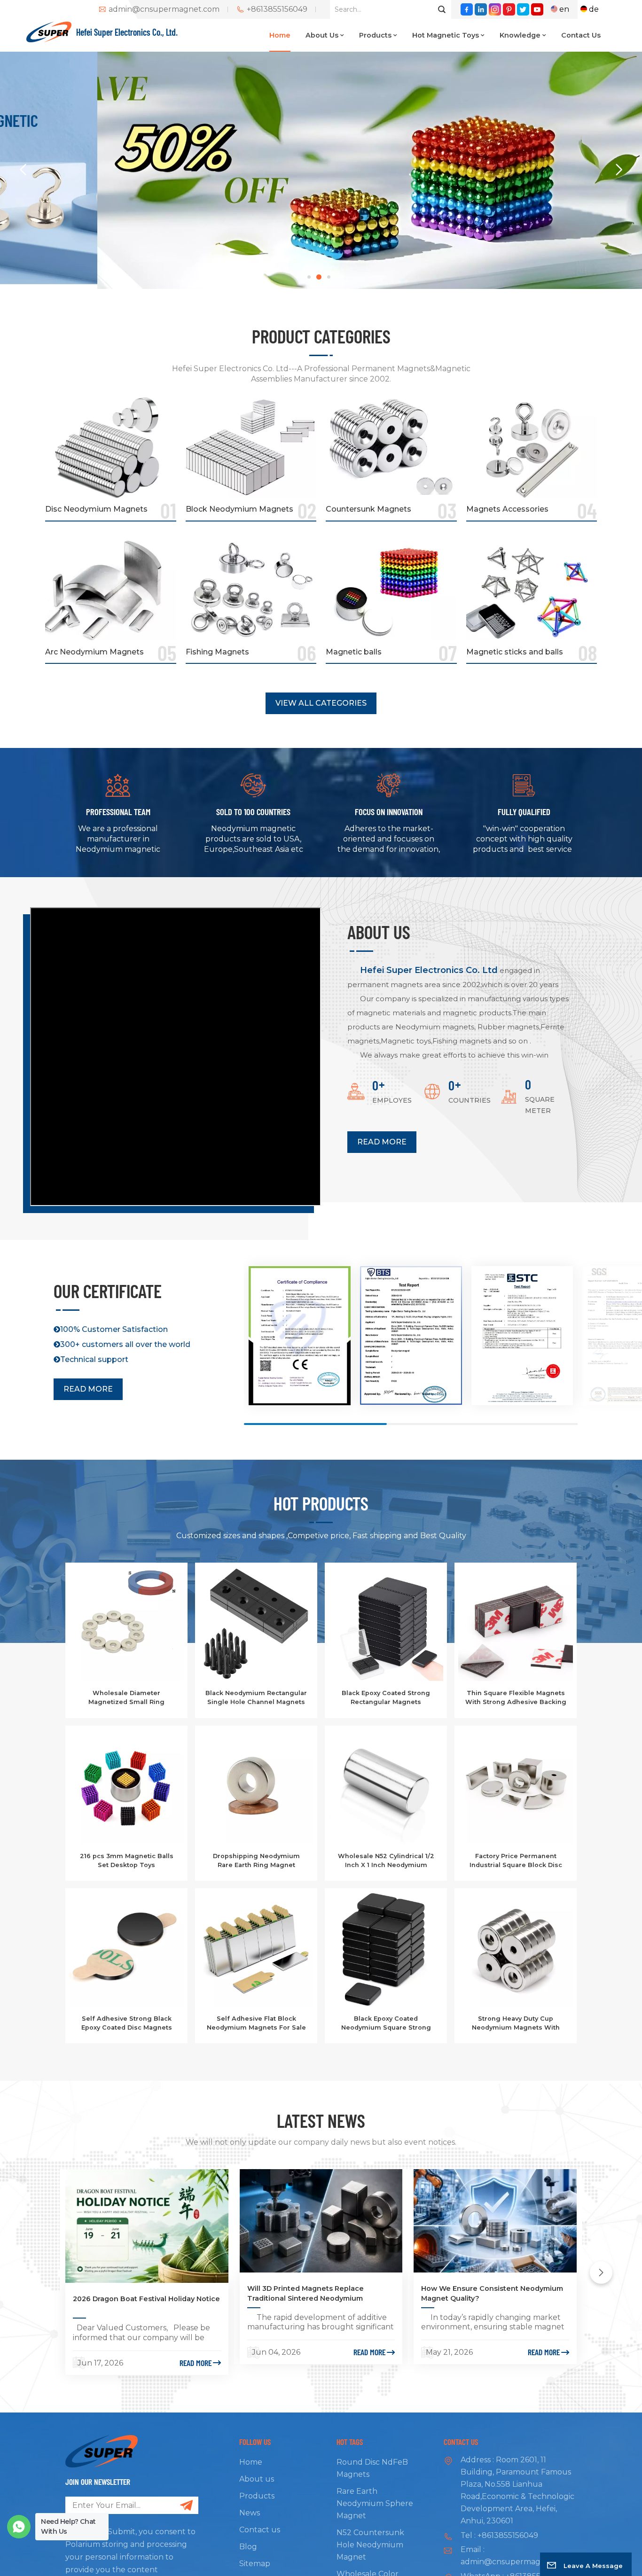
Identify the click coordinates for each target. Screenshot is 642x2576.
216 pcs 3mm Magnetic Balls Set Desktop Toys (127, 1860)
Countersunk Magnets (368, 509)
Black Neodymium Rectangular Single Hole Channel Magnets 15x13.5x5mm (256, 1698)
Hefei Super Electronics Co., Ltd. (127, 32)
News (250, 2513)
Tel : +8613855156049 (499, 2535)
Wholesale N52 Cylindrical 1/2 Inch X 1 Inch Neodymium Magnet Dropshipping (386, 1861)
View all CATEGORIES (321, 703)
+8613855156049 (277, 9)
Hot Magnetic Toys (446, 35)
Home (280, 35)
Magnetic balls (354, 652)
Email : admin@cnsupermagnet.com (516, 2556)
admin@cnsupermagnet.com (164, 9)
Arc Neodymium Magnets (94, 652)
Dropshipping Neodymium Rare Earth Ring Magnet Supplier (256, 1861)
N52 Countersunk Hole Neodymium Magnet (370, 2545)
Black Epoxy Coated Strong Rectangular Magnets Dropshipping (386, 1698)
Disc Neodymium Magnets (96, 509)
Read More (382, 1142)
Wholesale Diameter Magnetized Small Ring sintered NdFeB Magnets (126, 1698)
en (564, 9)
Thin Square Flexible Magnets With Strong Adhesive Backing (516, 1697)
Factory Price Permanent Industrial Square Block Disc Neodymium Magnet (516, 1861)
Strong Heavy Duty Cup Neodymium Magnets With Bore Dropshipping (516, 2023)
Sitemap (255, 2564)
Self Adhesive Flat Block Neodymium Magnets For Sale (256, 2023)
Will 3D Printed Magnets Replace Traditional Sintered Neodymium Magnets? (305, 2294)
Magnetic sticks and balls (515, 652)
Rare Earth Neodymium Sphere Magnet (375, 2503)
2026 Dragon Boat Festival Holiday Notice (146, 2299)
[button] (309, 277)
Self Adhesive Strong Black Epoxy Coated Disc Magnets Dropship (127, 2023)
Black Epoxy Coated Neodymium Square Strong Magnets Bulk (386, 2023)
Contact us (581, 35)
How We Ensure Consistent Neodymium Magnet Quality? (492, 2293)
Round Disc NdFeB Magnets (372, 2468)
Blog (248, 2547)
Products (375, 35)
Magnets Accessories (507, 509)
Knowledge (520, 35)
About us (322, 35)
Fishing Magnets (217, 652)
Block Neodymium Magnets (239, 509)
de (594, 9)
